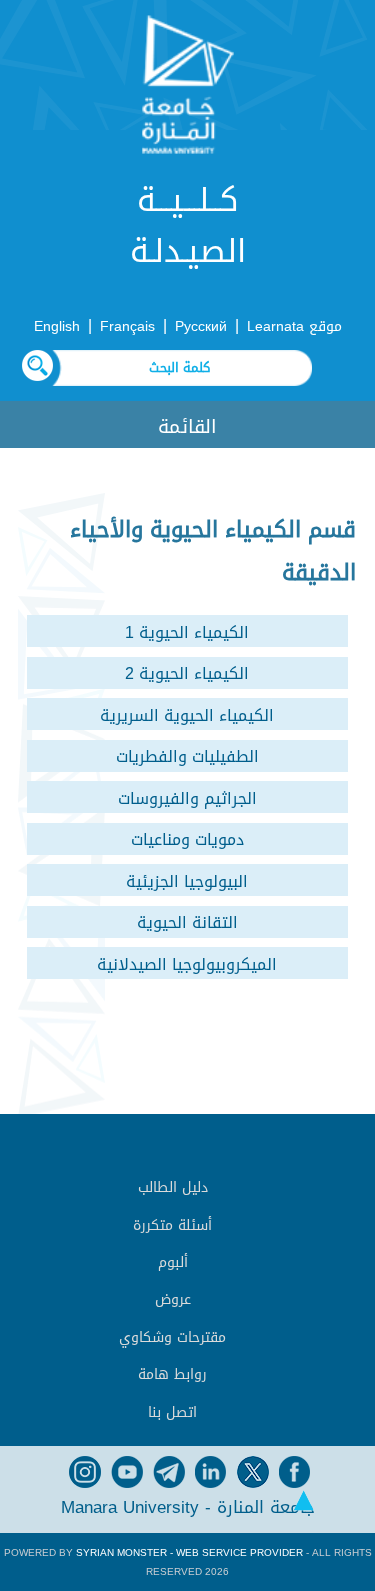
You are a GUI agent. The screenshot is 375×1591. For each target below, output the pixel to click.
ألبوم (173, 1262)
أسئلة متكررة (172, 1225)
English (57, 326)
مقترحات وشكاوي (172, 1337)
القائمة (187, 426)
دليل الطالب (173, 1187)
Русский (201, 326)
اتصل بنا (172, 1412)
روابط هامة (172, 1374)
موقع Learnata (294, 326)
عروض (173, 1299)
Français (127, 326)
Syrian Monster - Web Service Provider (189, 1552)
